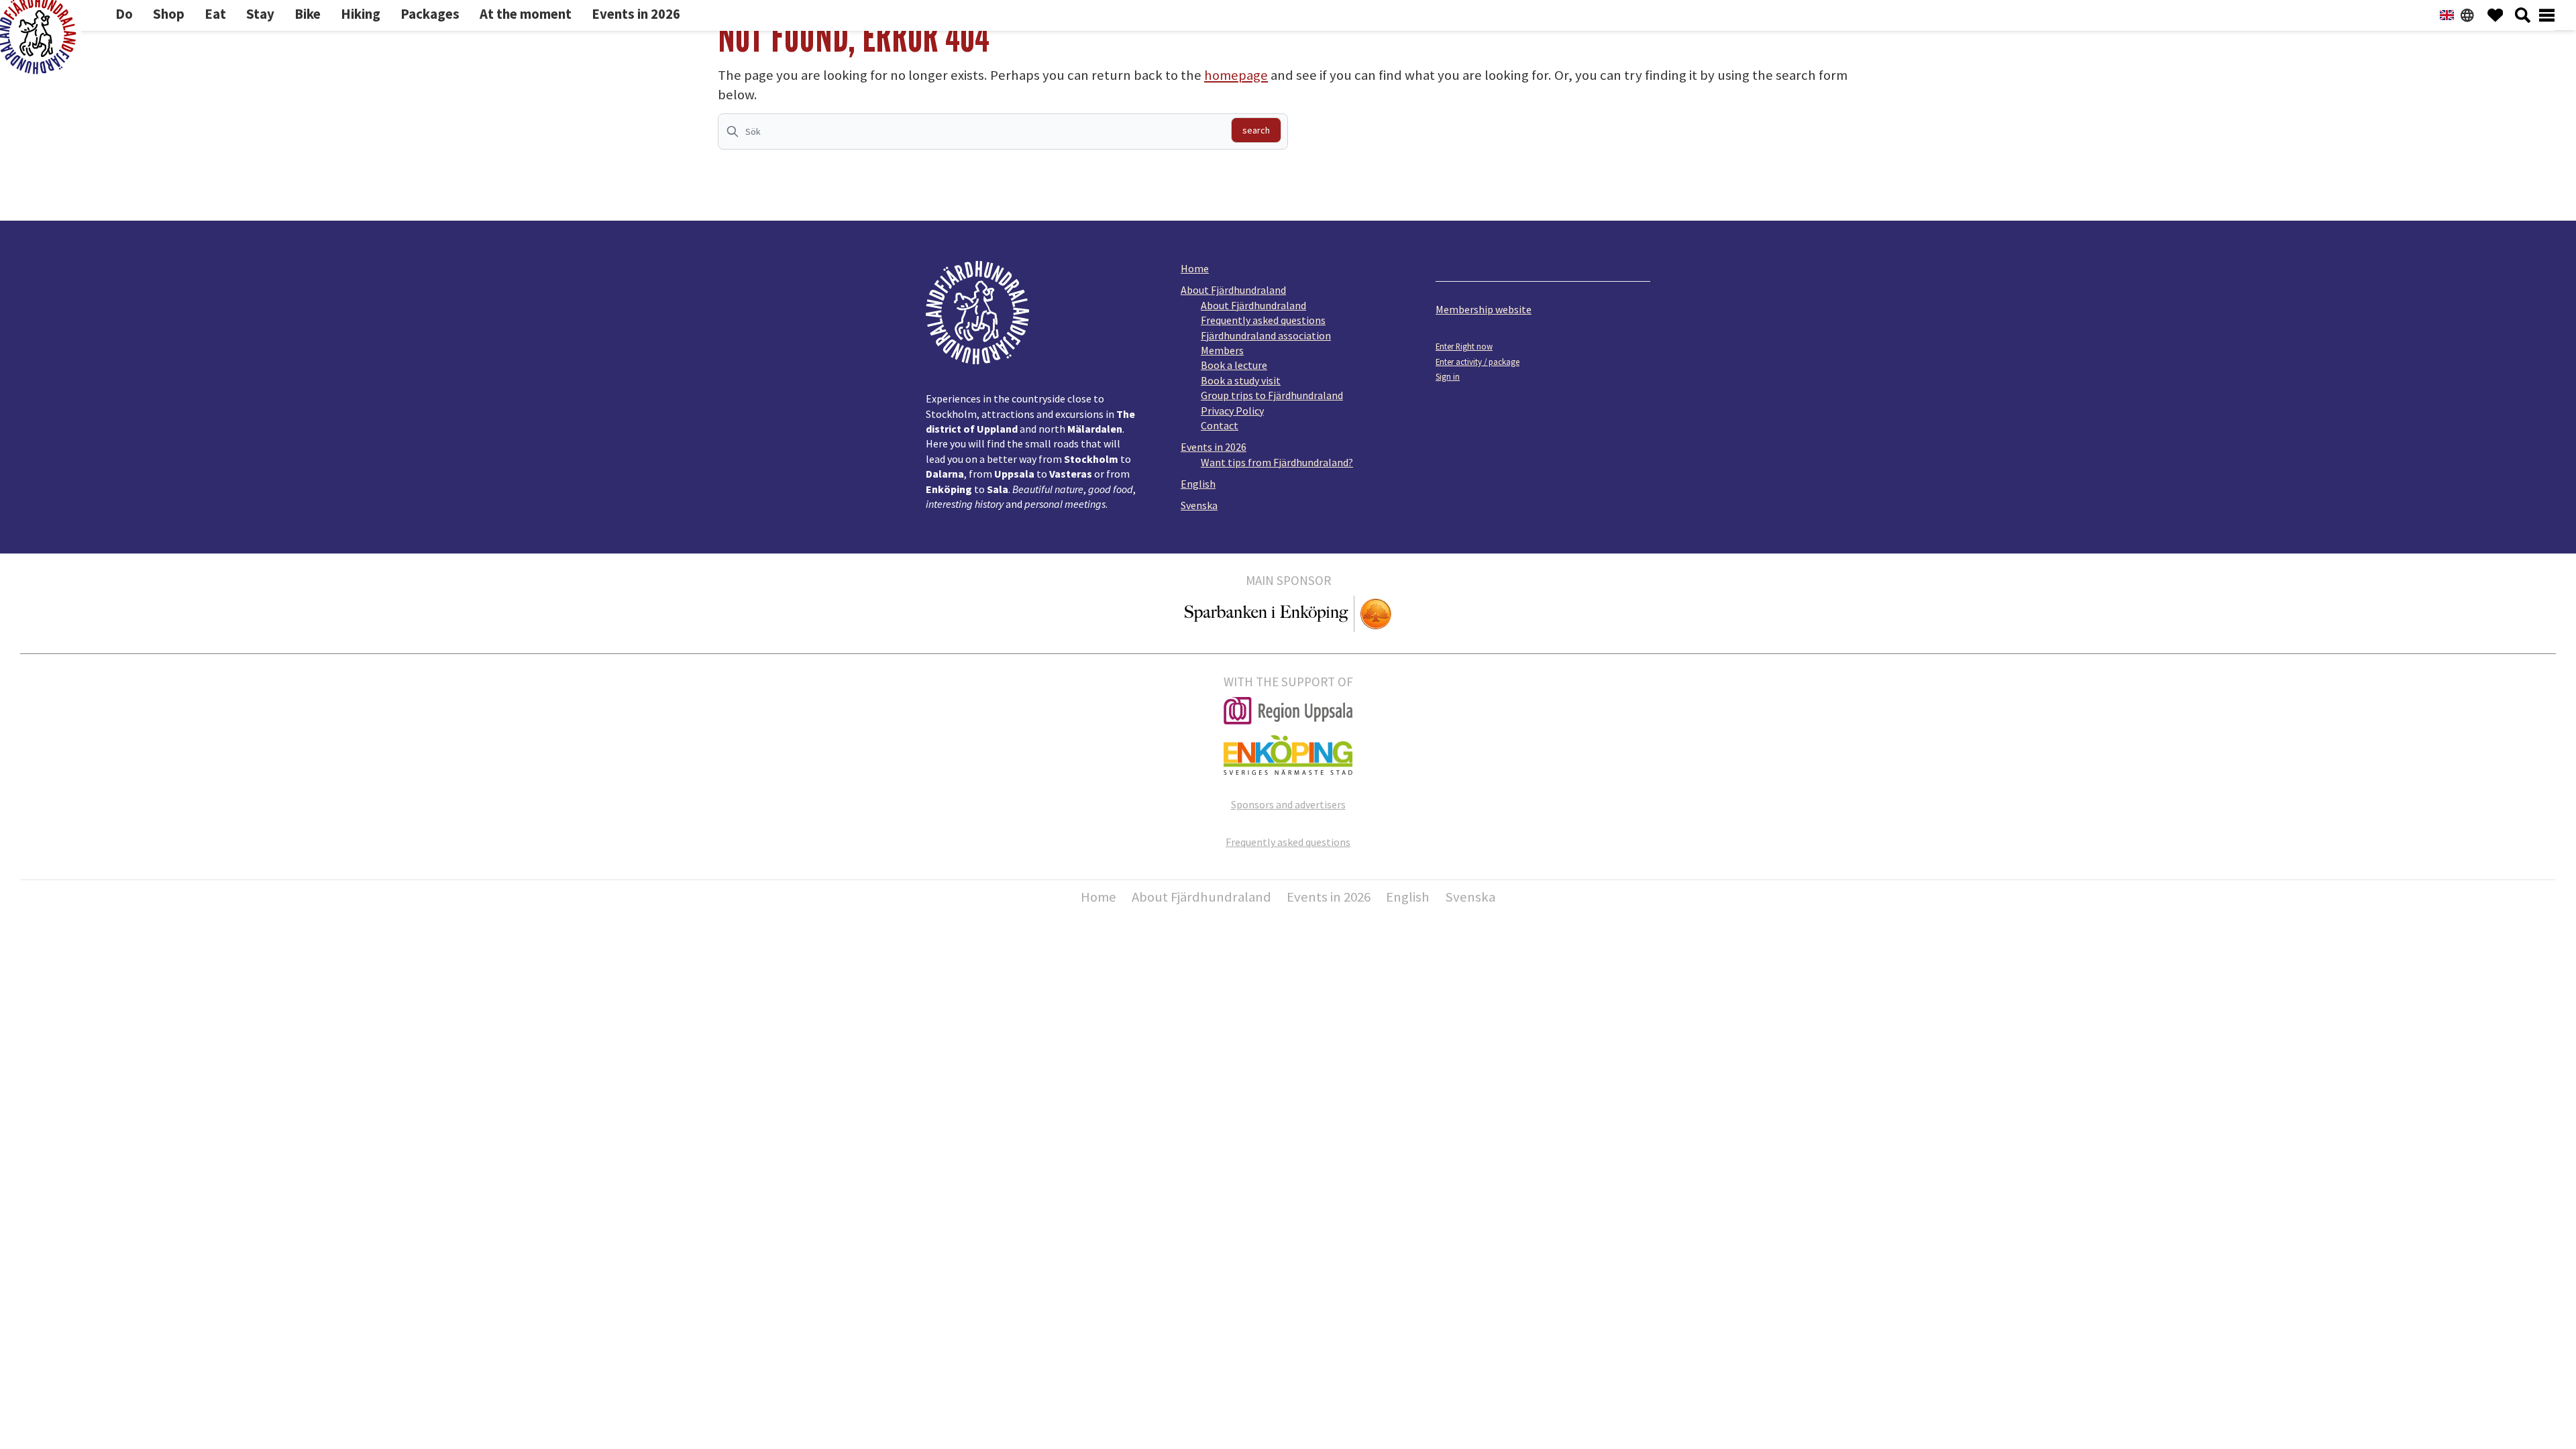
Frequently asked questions (1263, 320)
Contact (1220, 425)
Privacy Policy (1232, 411)
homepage (1236, 75)
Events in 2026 (1214, 447)
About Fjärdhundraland (1233, 290)
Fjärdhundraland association (1266, 335)
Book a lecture (1234, 365)
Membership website (1484, 309)
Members (1222, 350)
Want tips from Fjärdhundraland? (1277, 462)
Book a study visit (1241, 380)
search (1256, 130)
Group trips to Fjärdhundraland (1272, 395)
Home (1195, 268)
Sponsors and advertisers (1288, 804)
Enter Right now (1464, 346)
